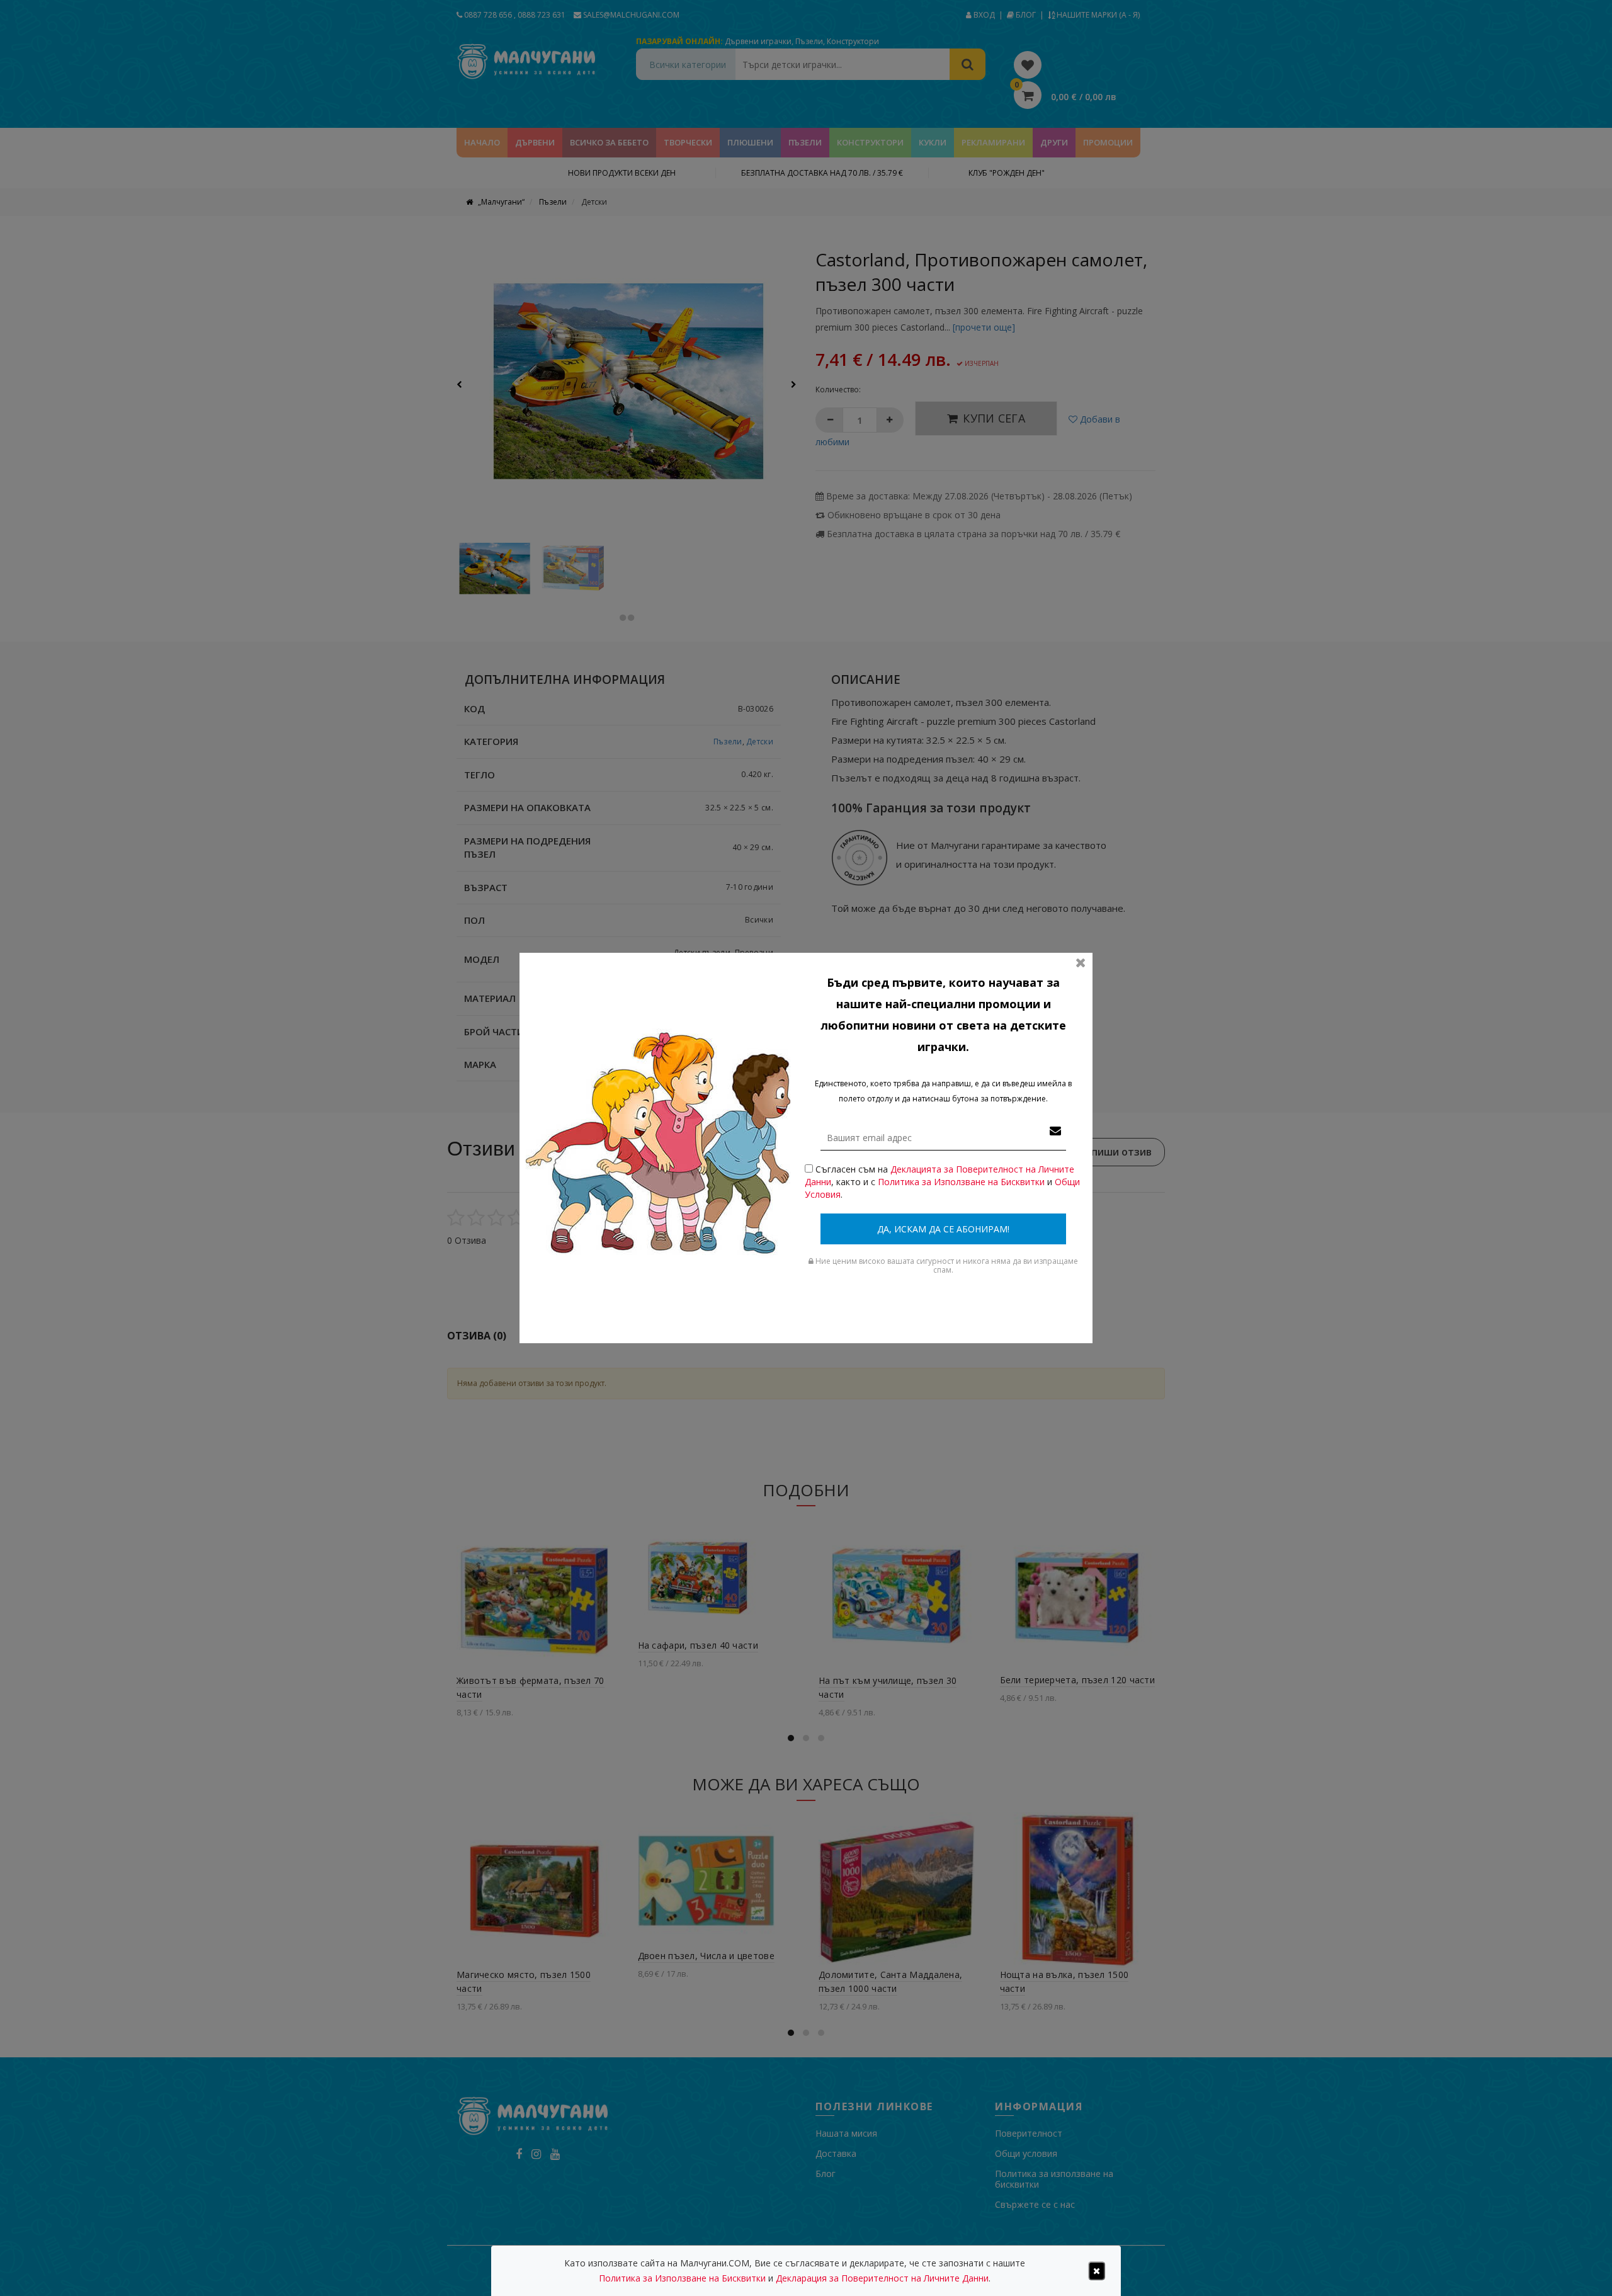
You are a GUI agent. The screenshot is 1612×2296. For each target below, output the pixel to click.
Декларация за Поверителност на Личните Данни (882, 2278)
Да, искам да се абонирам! (943, 1229)
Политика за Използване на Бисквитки (961, 1182)
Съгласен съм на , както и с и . (942, 1182)
